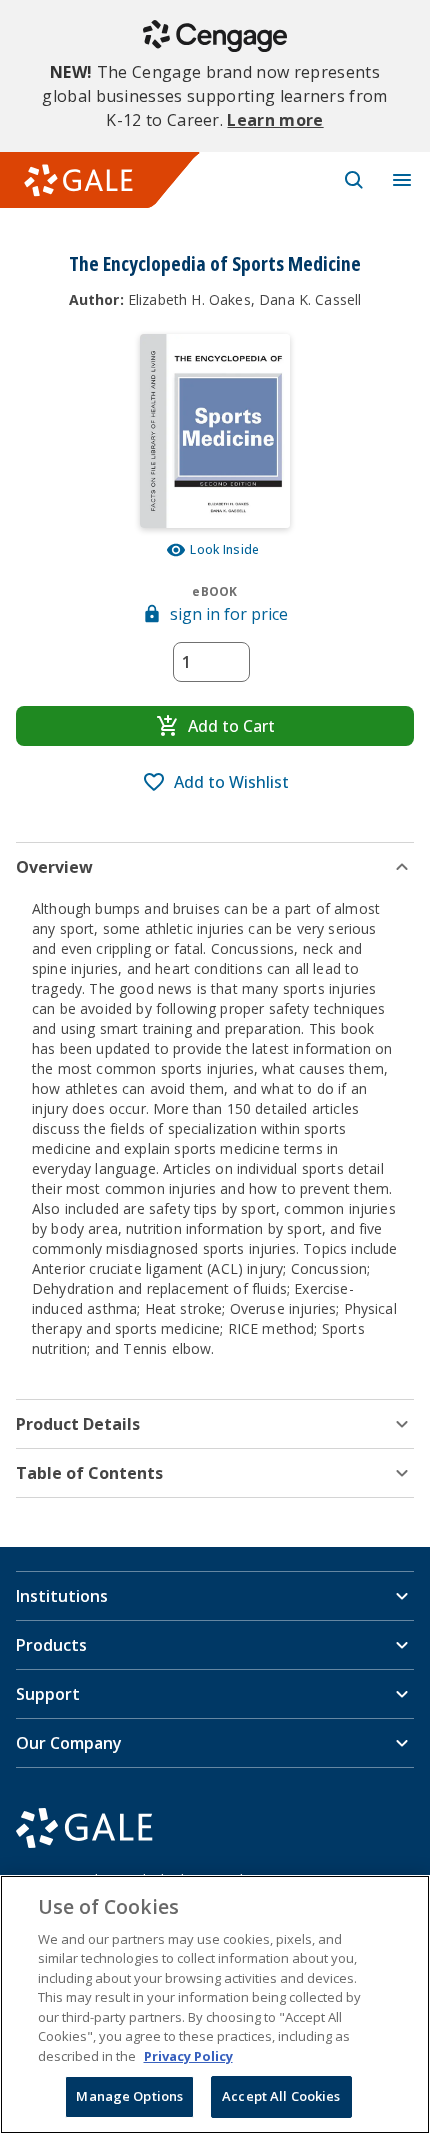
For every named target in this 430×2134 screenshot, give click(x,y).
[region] (215, 2004)
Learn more (275, 120)
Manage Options (129, 2096)
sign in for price (229, 614)
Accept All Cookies (281, 2096)
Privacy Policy (188, 2056)
